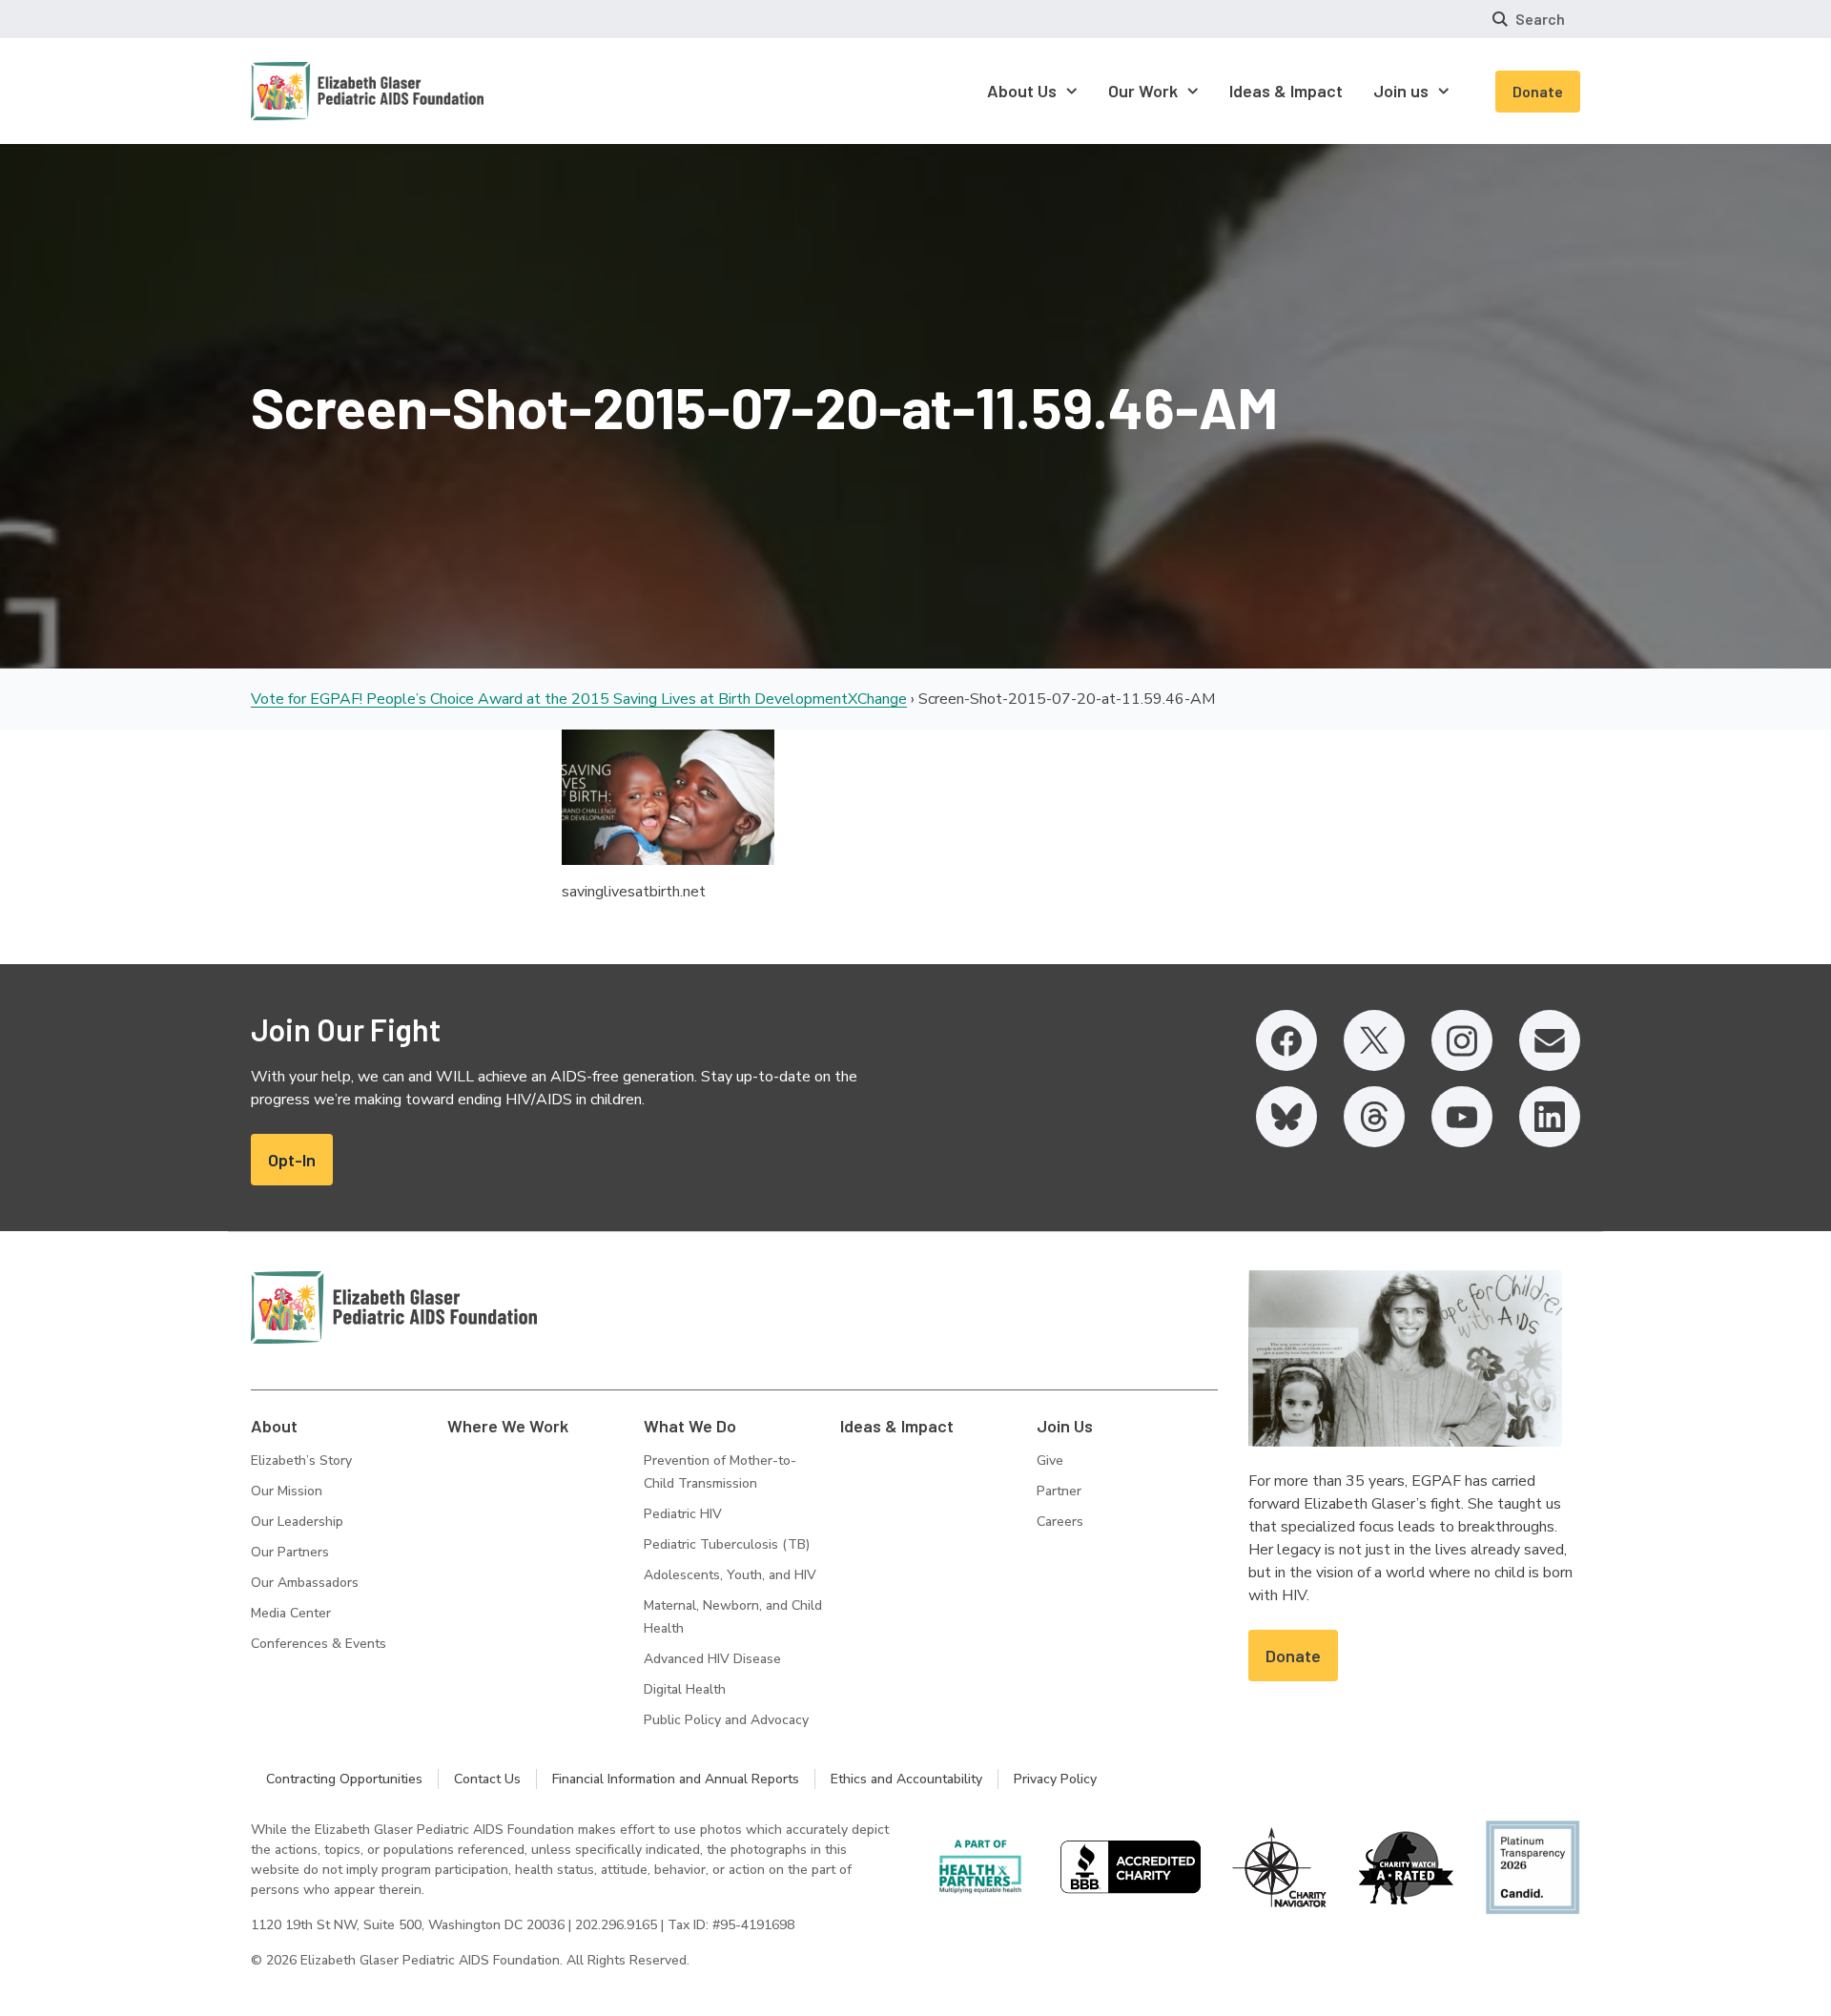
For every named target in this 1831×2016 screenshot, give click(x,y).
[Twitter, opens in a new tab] (1374, 1040)
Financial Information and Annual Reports (676, 1779)
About (274, 1426)
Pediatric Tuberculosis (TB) (727, 1544)
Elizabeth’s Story (301, 1461)
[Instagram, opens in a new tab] (1462, 1040)
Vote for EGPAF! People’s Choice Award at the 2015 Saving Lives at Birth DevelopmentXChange (579, 699)
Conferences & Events (319, 1644)
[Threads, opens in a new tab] (1374, 1117)
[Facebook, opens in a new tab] (1286, 1040)
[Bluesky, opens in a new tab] (1286, 1117)
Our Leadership (297, 1522)
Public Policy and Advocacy (726, 1720)
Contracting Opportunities (344, 1779)
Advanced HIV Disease (712, 1659)
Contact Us (487, 1779)
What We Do (690, 1426)
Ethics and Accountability (906, 1779)
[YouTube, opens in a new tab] (1462, 1117)
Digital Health (685, 1689)
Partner (1059, 1491)
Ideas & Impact (897, 1426)
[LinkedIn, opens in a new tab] (1550, 1117)
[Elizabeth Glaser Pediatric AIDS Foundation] (394, 1307)
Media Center (291, 1613)
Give (1050, 1461)
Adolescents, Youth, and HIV (730, 1575)
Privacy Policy (1055, 1779)
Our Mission (287, 1491)
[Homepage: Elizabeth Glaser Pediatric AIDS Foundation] (318, 91)
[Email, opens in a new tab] (1550, 1040)
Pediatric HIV (683, 1514)
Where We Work (508, 1426)
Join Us (1065, 1426)
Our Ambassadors (305, 1583)
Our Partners (290, 1552)
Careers (1060, 1522)
